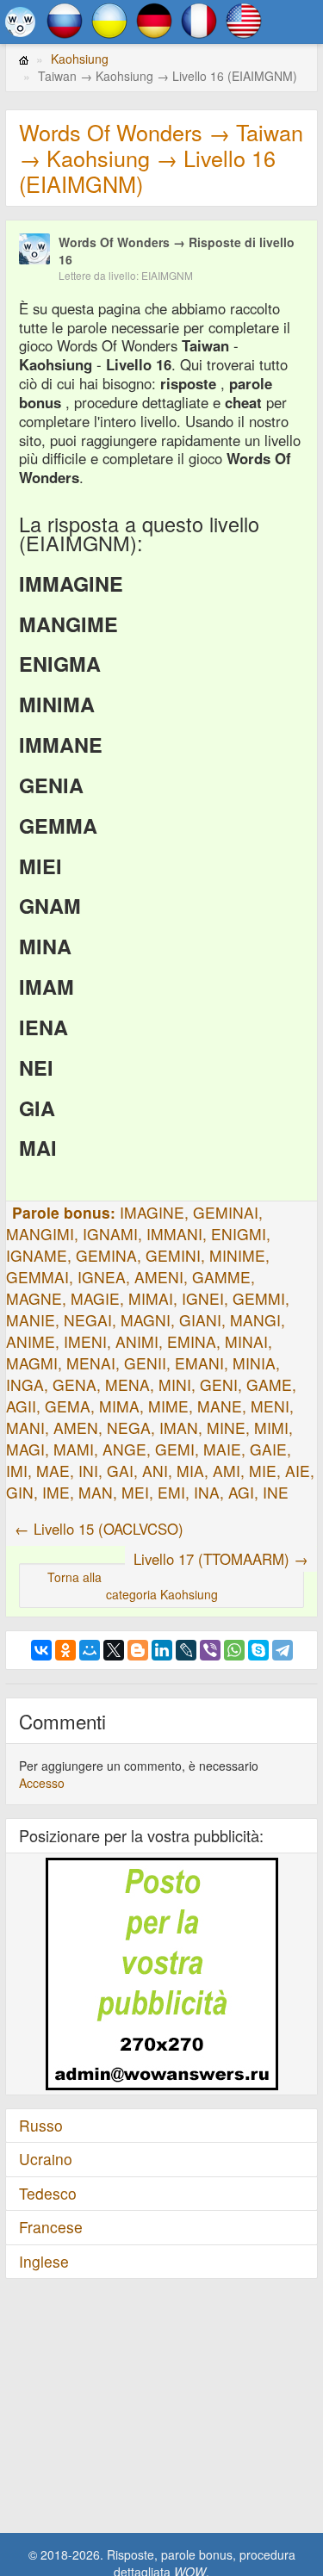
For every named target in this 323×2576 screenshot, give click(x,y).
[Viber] (210, 1650)
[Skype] (258, 1650)
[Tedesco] (154, 19)
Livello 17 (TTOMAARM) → (221, 1559)
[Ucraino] (109, 19)
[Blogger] (138, 1650)
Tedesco (48, 2193)
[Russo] (65, 19)
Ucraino (46, 2159)
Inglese (44, 2261)
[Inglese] (244, 19)
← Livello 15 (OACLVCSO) (99, 1529)
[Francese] (199, 19)
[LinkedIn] (162, 1650)
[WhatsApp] (234, 1650)
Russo (41, 2125)
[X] (114, 1650)
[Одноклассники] (65, 1650)
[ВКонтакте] (41, 1650)
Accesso (42, 1783)
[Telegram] (283, 1650)
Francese (51, 2227)
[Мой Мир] (90, 1650)
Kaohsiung (80, 59)
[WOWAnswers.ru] (20, 22)
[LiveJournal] (186, 1650)
